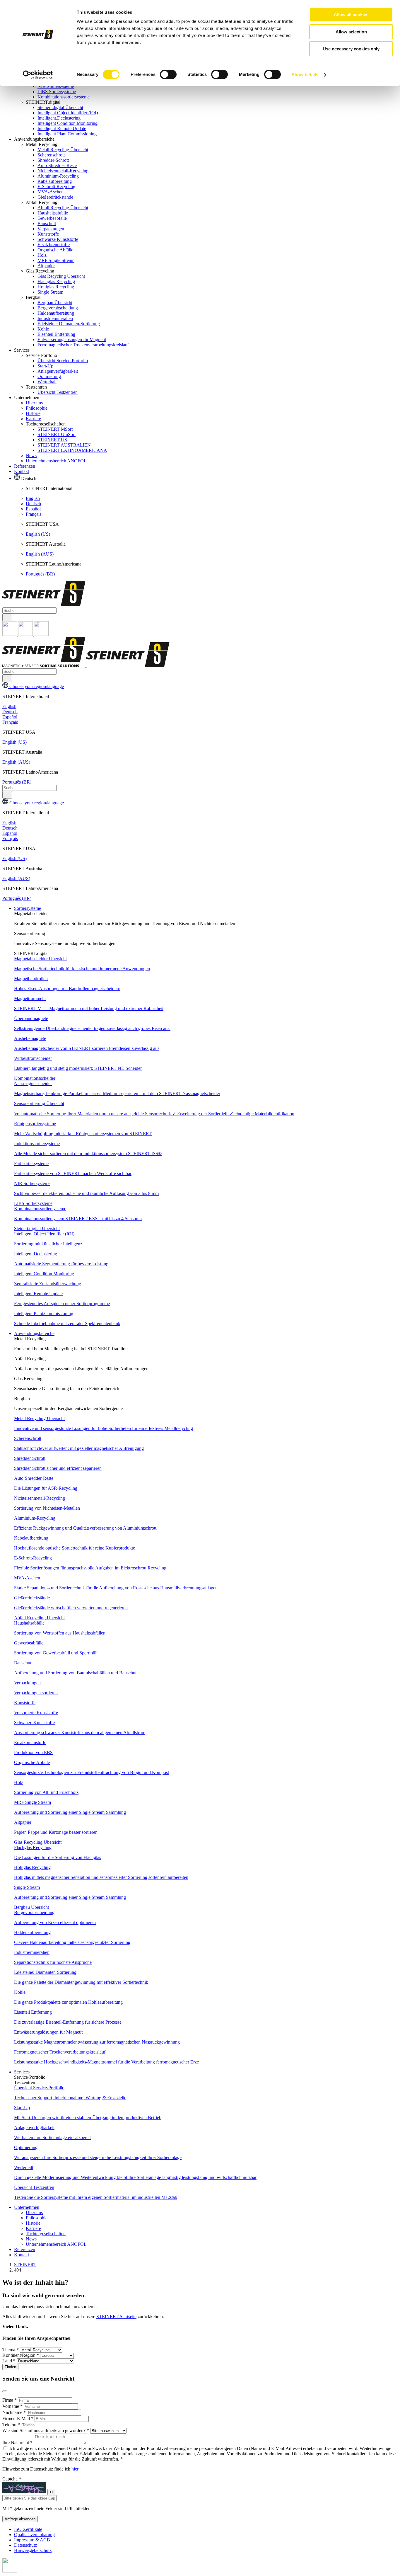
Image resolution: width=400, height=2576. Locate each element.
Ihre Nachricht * (18, 2443)
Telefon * (12, 2425)
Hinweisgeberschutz (33, 2550)
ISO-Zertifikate (28, 2529)
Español (33, 509)
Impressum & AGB (32, 2540)
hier (75, 2469)
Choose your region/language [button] (36, 686)
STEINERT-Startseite (116, 2317)
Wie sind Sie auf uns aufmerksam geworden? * (46, 2431)
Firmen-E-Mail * (18, 2418)
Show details (305, 75)
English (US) (38, 534)
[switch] (168, 74)
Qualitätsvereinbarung (34, 2535)
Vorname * (13, 2406)
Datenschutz (25, 2545)
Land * (10, 2361)
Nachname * (15, 2412)
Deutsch (33, 504)
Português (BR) (40, 574)
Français (34, 514)
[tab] (206, 919)
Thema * (11, 2350)
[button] (28, 908)
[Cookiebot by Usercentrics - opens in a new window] (38, 75)
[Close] (5, 2391)
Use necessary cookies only (351, 49)
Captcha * (12, 2479)
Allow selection (351, 32)
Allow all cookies (351, 15)
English (33, 498)
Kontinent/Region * (21, 2355)
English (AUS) (40, 554)
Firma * (10, 2400)
